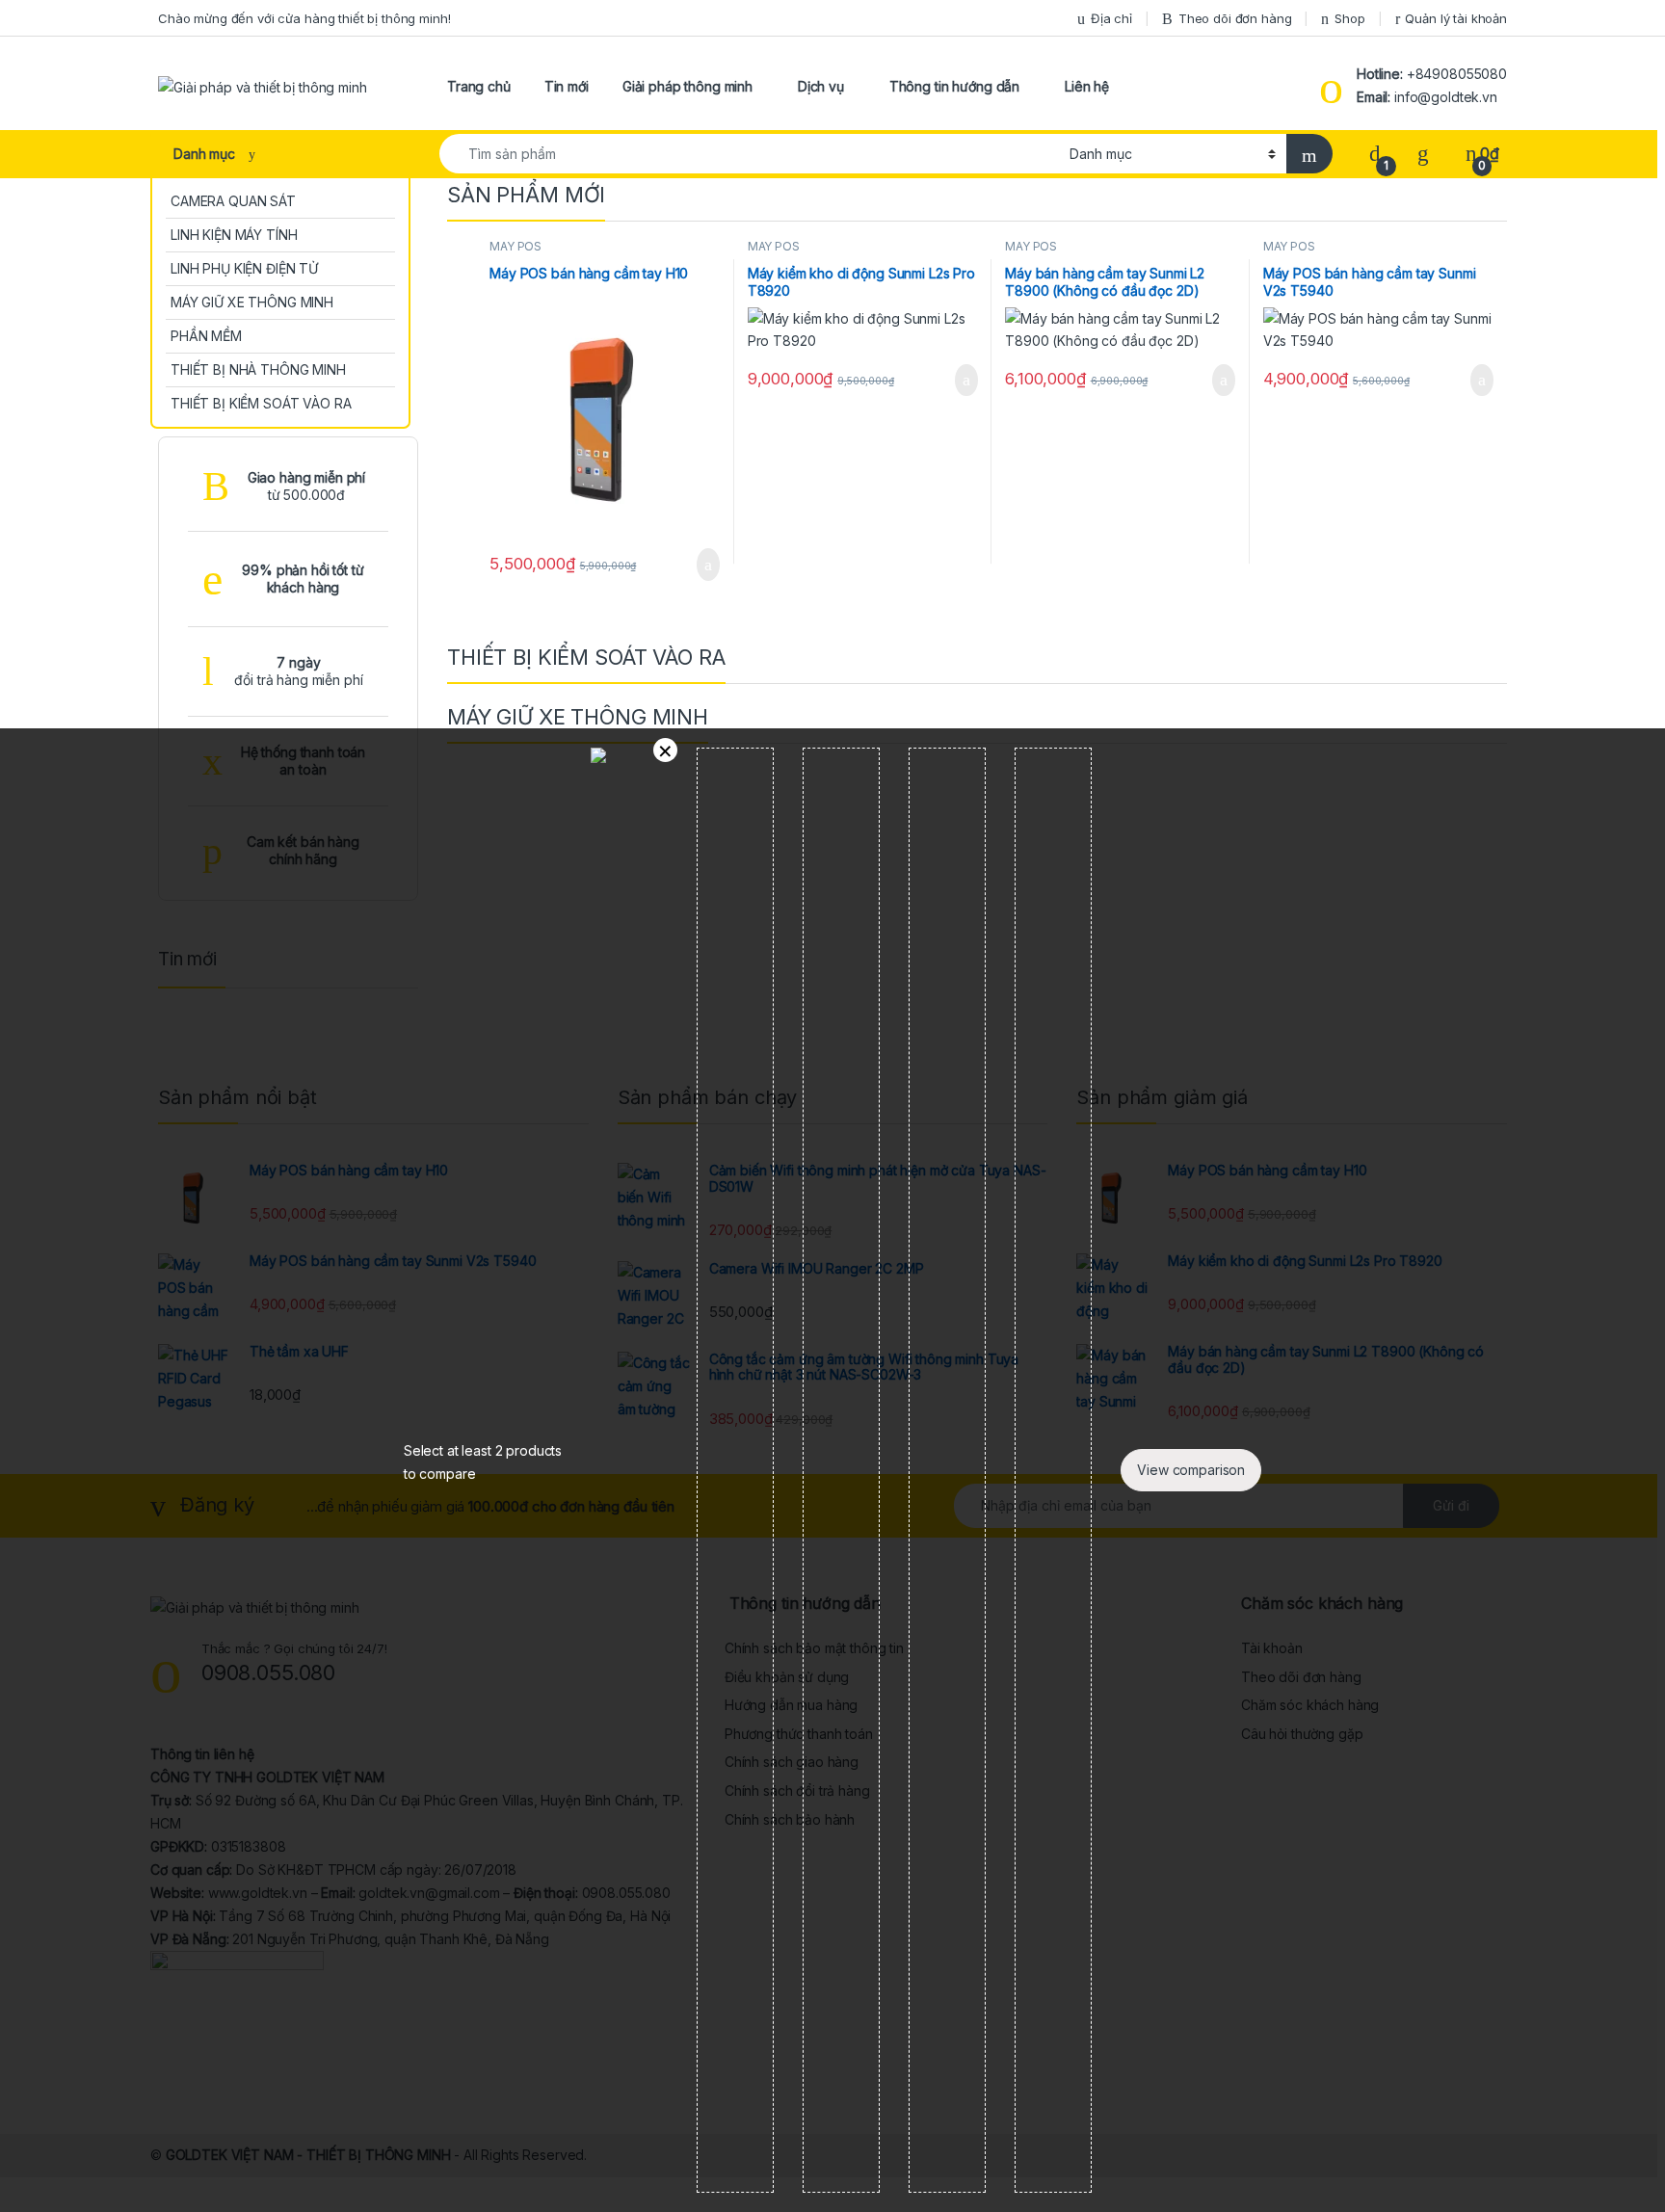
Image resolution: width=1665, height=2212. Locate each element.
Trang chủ (479, 86)
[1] (1375, 154)
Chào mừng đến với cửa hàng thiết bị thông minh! (304, 18)
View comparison (1191, 1470)
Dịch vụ (821, 86)
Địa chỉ (1111, 18)
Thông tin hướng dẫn (954, 86)
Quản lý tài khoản (1456, 18)
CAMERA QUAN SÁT (233, 201)
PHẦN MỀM (206, 336)
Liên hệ (1087, 86)
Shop (1349, 18)
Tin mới (567, 86)
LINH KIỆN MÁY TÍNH (234, 235)
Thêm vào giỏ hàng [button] (702, 565)
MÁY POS (515, 246)
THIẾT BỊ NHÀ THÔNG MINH (258, 369)
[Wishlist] (1423, 154)
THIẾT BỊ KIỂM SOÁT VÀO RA (261, 403)
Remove (665, 750)
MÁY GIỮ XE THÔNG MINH (252, 302)
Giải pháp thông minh (687, 86)
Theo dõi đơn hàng (1235, 18)
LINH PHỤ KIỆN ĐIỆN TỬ (244, 268)
